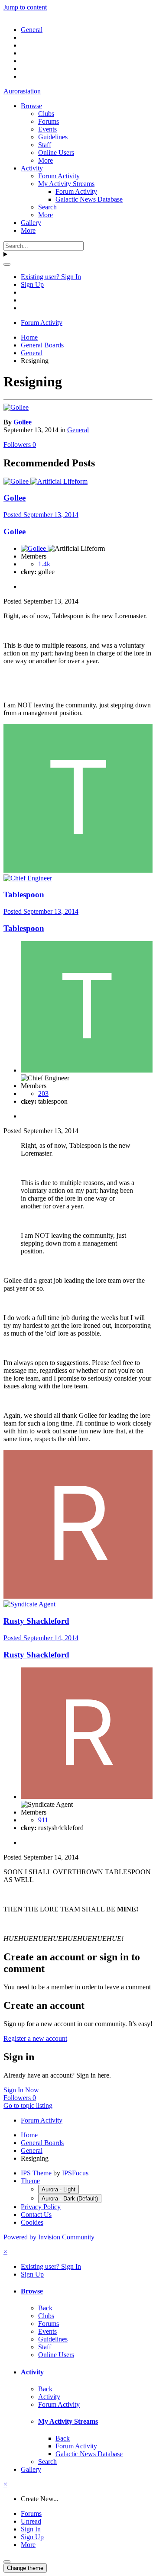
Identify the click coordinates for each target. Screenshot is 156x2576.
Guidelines (53, 137)
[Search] (7, 264)
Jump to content (25, 7)
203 (43, 1094)
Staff (45, 145)
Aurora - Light (58, 2189)
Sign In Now (21, 2090)
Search (47, 207)
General (78, 430)
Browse (31, 106)
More (45, 160)
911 (43, 1820)
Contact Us (36, 2215)
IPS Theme (36, 2173)
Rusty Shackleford (36, 1621)
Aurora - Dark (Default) (70, 2199)
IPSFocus (75, 2173)
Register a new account (35, 2038)
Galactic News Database (89, 199)
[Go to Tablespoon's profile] (78, 870)
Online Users (56, 153)
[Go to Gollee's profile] (16, 407)
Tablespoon (24, 895)
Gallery (31, 223)
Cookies (32, 2222)
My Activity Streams (66, 184)
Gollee (23, 422)
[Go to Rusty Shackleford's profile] (78, 1596)
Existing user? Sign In (51, 277)
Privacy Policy (41, 2207)
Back (45, 2308)
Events (47, 129)
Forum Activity (59, 176)
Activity (32, 168)
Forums (49, 121)
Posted (41, 515)
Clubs (46, 114)
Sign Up (32, 284)
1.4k (44, 564)
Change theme (25, 2568)
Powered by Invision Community (49, 2237)
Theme (30, 2181)
